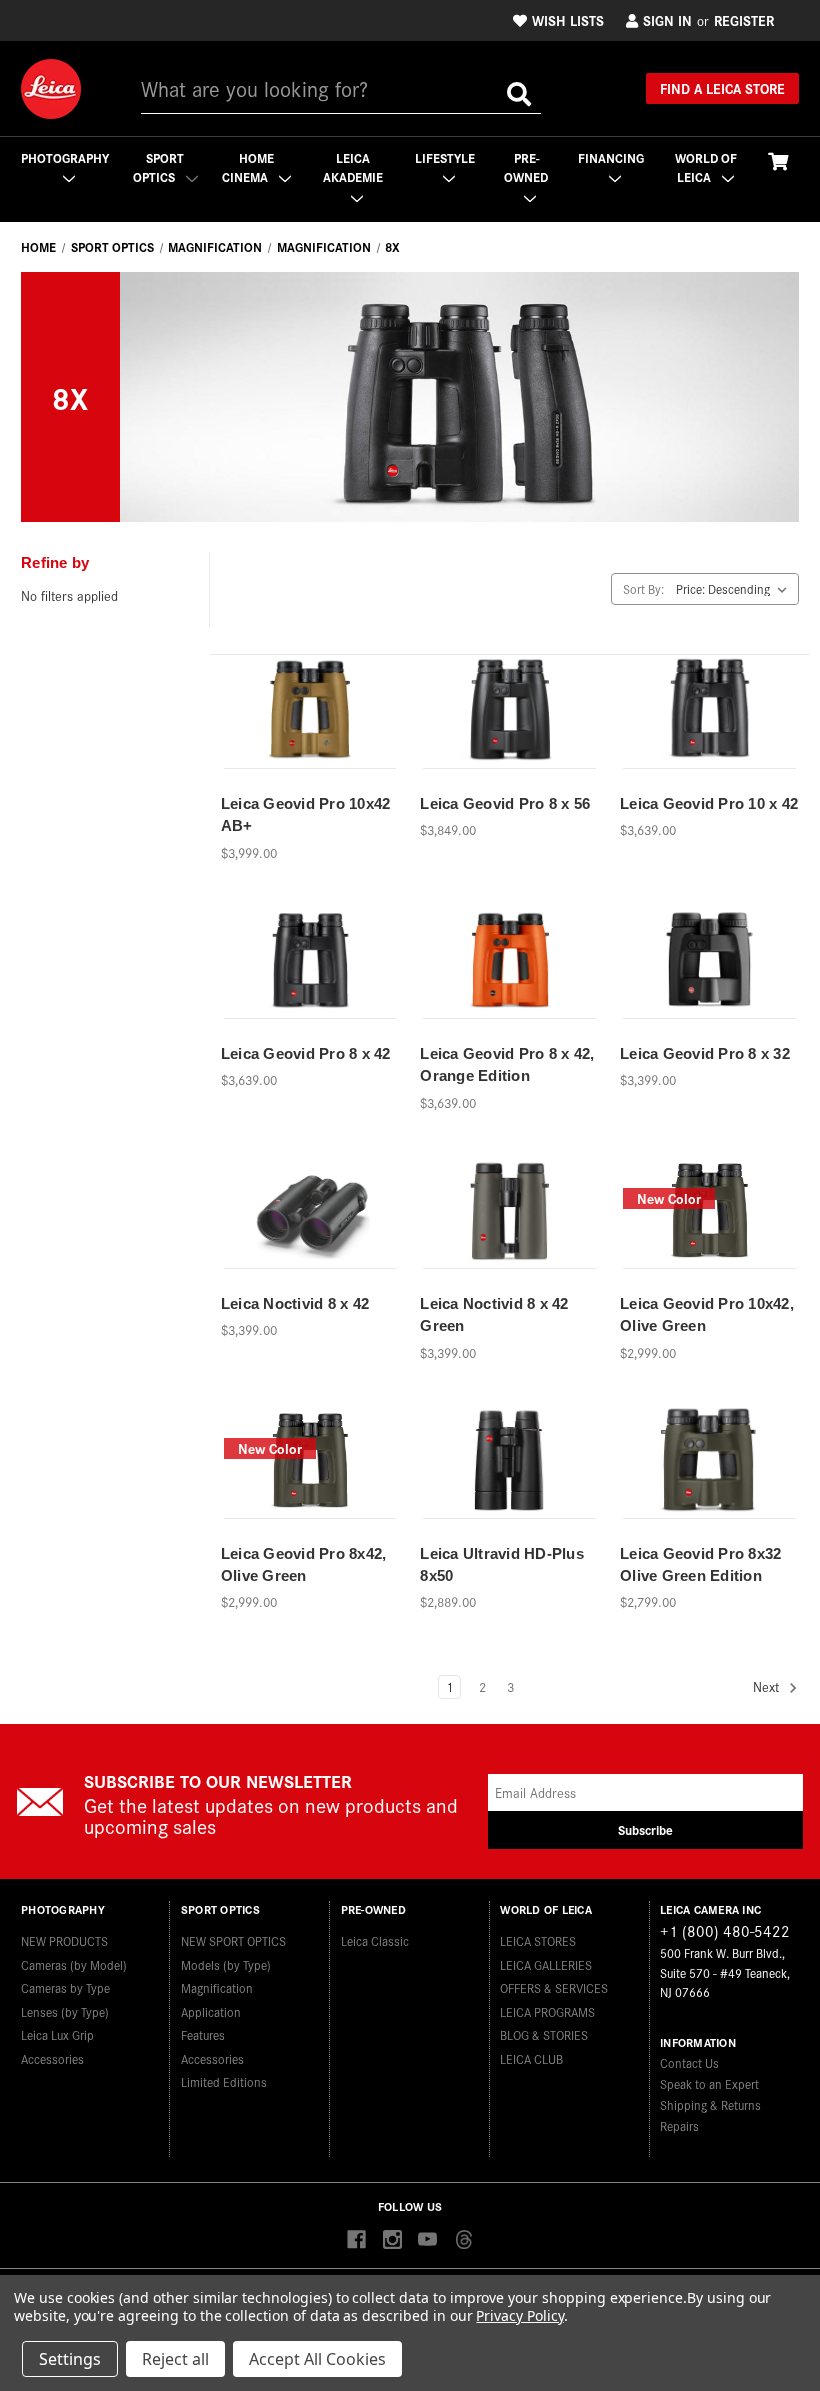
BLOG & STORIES (544, 2034)
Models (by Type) (226, 1964)
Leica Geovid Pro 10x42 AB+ (306, 815)
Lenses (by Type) (65, 2011)
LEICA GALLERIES (546, 1964)
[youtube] (427, 2240)
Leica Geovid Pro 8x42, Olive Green (304, 1565)
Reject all (175, 2359)
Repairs (679, 2125)
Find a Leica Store (722, 88)
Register (744, 20)
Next (768, 1687)
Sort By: (643, 588)
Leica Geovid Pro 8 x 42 (306, 1053)
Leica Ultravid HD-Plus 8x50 (502, 1565)
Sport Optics (159, 167)
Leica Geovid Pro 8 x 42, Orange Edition (507, 1065)
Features (203, 2034)
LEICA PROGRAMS (547, 2011)
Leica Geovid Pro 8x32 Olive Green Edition (700, 1565)
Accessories (52, 2058)
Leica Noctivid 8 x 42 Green (494, 1315)
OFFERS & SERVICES (554, 1987)
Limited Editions (224, 2081)
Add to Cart (310, 735)
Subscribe (645, 1829)
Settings (70, 2359)
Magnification (217, 1987)
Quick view (309, 700)
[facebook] (356, 2240)
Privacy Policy (519, 2315)
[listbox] (735, 589)
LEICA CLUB (531, 2058)
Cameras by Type (65, 1987)
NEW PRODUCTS (64, 1940)
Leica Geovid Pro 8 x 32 (705, 1053)
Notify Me (510, 1485)
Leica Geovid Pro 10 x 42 (709, 803)
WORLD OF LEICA (706, 167)
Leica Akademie (353, 167)
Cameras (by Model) (74, 1964)
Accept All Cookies (317, 2359)
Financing (611, 157)
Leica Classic (375, 1940)
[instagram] (392, 2240)
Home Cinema (248, 167)
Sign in (667, 20)
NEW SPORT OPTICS (233, 1940)
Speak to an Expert (709, 2083)
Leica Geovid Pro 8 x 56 (505, 803)
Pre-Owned (526, 167)
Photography (65, 157)
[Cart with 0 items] (778, 160)
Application (211, 2011)
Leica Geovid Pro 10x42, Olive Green (707, 1315)
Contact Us (689, 2062)
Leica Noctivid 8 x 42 (295, 1303)
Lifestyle (445, 157)
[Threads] (463, 2240)
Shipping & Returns (710, 2104)
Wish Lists (568, 20)
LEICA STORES (538, 1940)
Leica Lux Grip (57, 2034)
